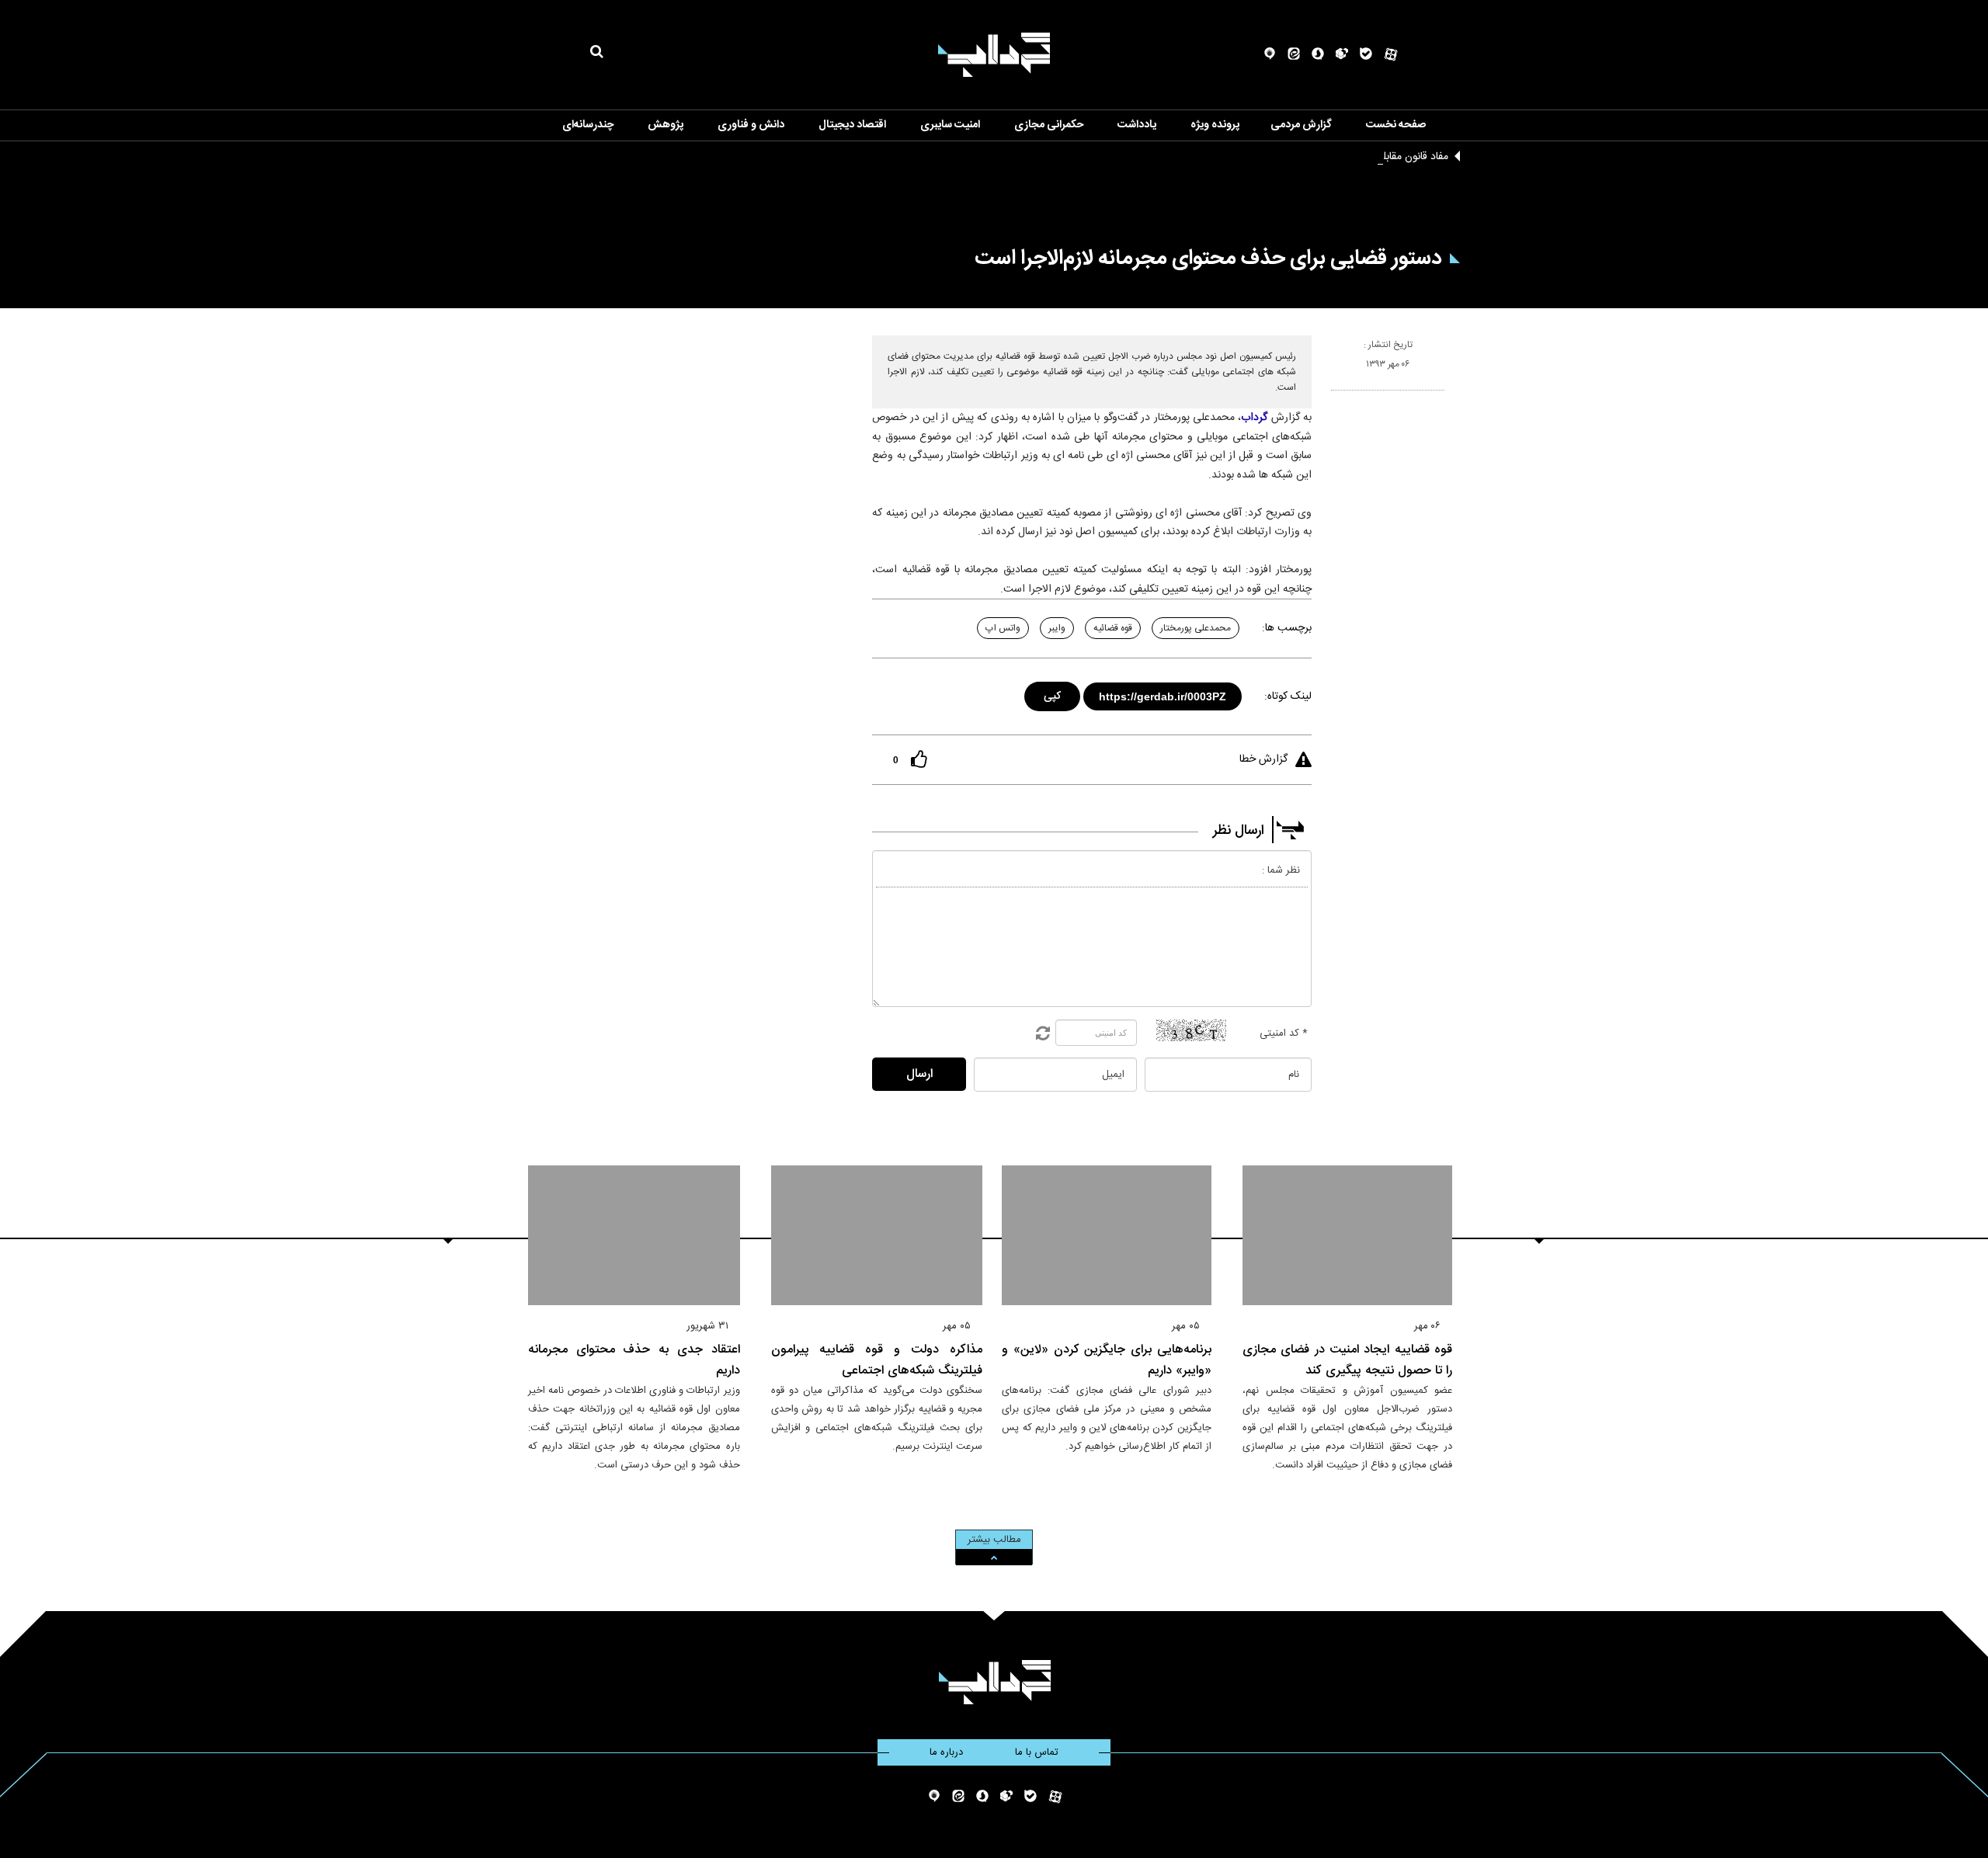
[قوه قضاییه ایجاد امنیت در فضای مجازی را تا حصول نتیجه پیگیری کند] (1347, 1235)
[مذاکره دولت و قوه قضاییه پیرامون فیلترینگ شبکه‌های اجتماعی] (877, 1235)
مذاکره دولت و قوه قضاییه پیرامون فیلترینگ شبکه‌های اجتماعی (877, 1360)
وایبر (1057, 628)
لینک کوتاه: (1288, 696)
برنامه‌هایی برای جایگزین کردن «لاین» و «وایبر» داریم (1107, 1360)
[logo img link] (994, 55)
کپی (1053, 694)
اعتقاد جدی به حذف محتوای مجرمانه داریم (634, 1360)
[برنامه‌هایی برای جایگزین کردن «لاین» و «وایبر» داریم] (1107, 1235)
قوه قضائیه (1113, 628)
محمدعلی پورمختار (1196, 628)
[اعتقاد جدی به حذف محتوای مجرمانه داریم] (634, 1235)
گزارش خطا (1263, 759)
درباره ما (946, 1752)
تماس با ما (1037, 1752)
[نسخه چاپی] (1338, 397)
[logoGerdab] (994, 1682)
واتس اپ (1003, 628)
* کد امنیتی (1284, 1033)
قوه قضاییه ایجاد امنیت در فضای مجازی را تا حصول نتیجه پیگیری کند (1347, 1360)
